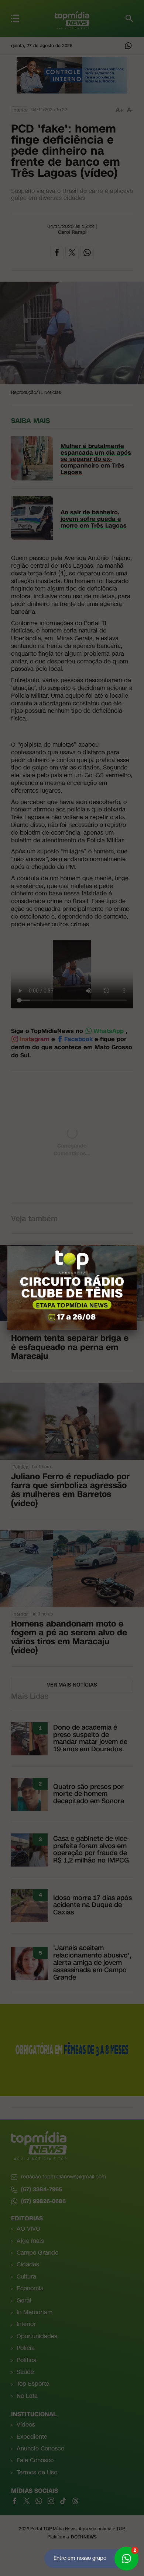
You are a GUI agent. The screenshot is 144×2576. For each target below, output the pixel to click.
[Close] (137, 1246)
